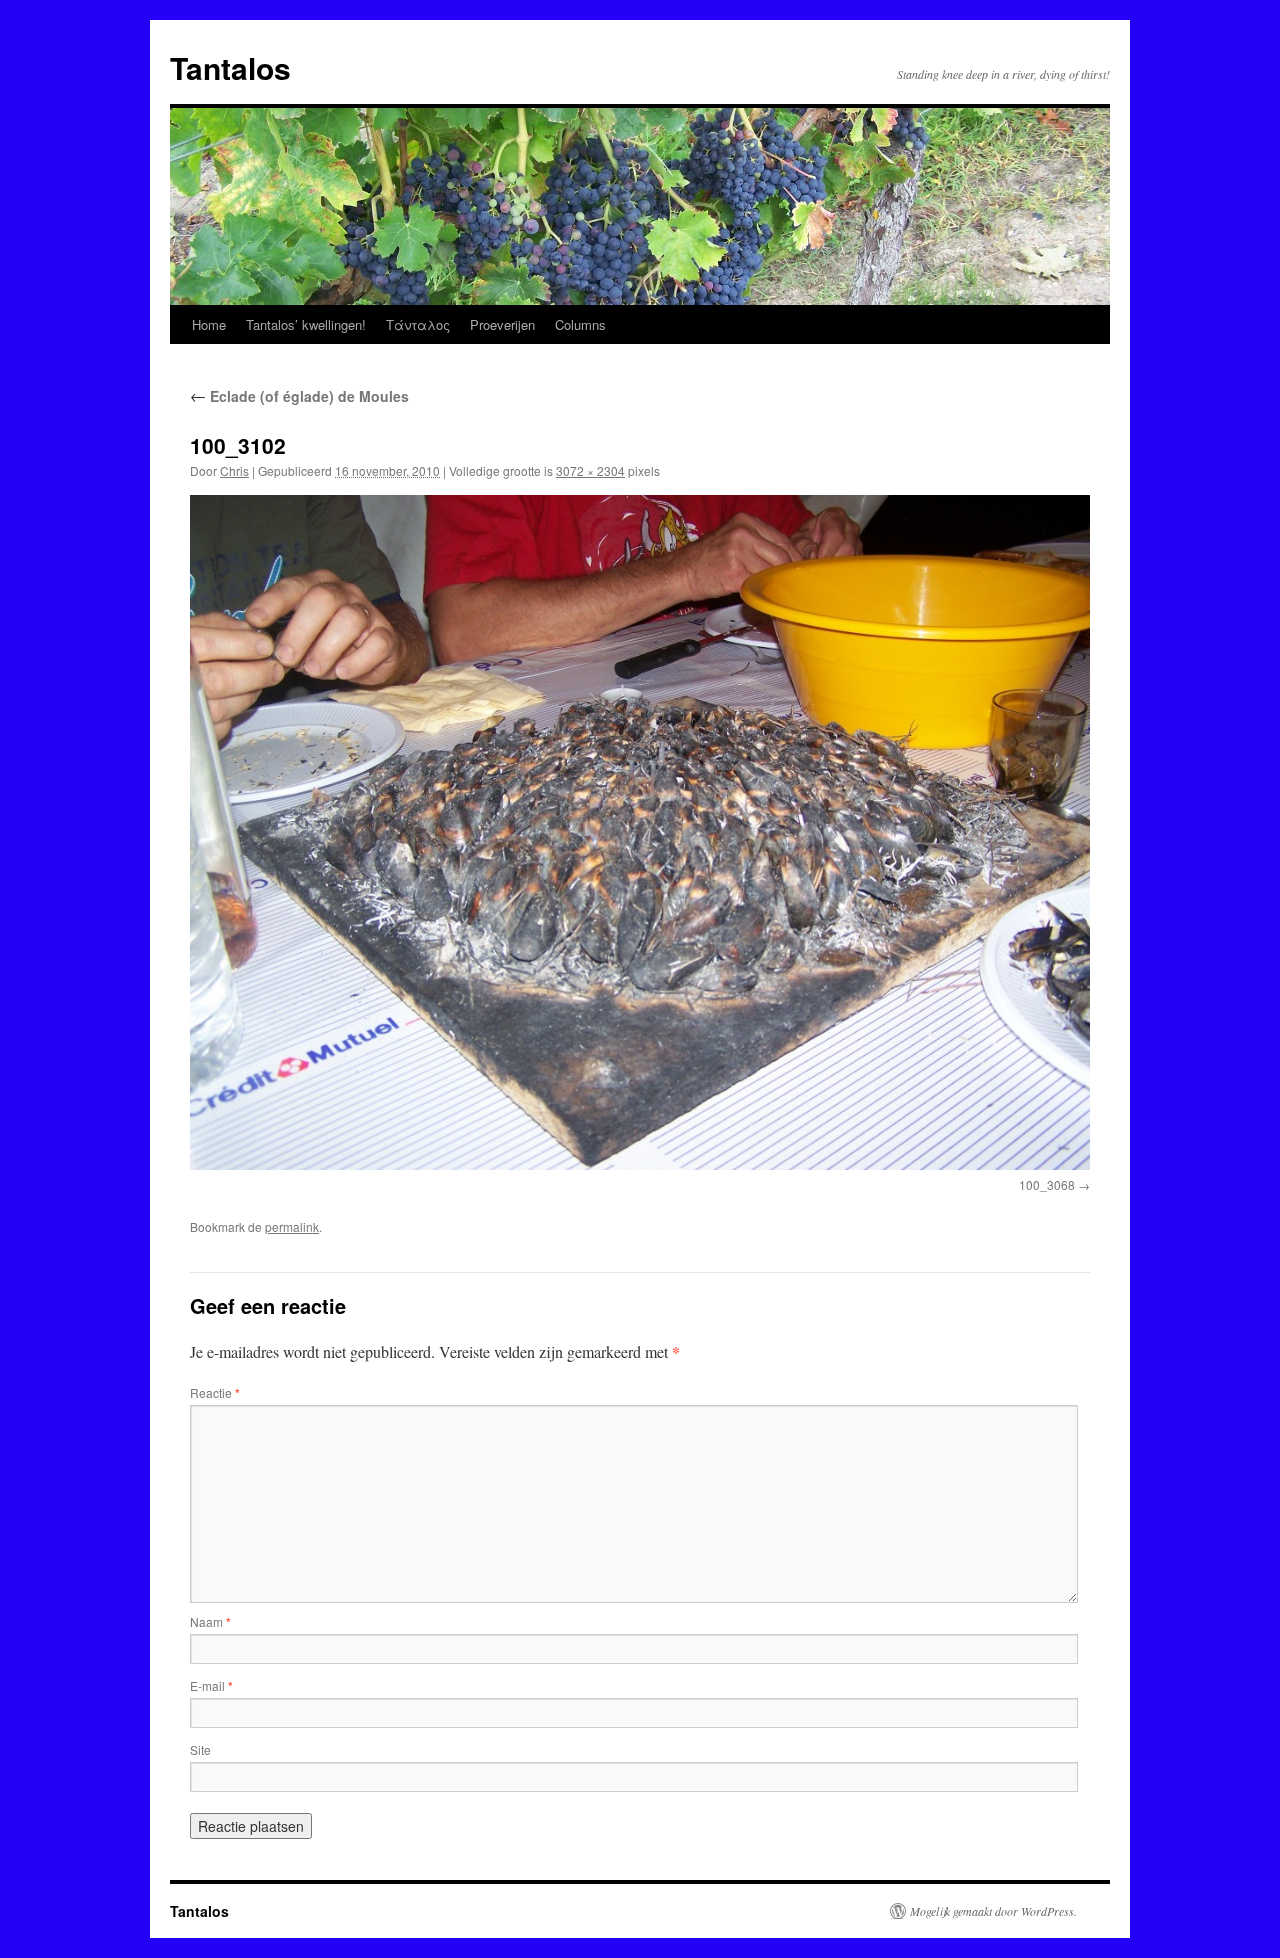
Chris (234, 470)
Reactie (215, 1392)
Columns (580, 324)
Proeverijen (502, 324)
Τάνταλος (418, 324)
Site (200, 1749)
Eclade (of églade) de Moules (299, 396)
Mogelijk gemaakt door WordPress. (993, 1911)
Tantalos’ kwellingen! (306, 324)
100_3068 (1047, 1184)
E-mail (211, 1685)
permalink (292, 1226)
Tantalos (230, 67)
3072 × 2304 (590, 470)
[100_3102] (640, 832)
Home (209, 324)
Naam (210, 1621)
